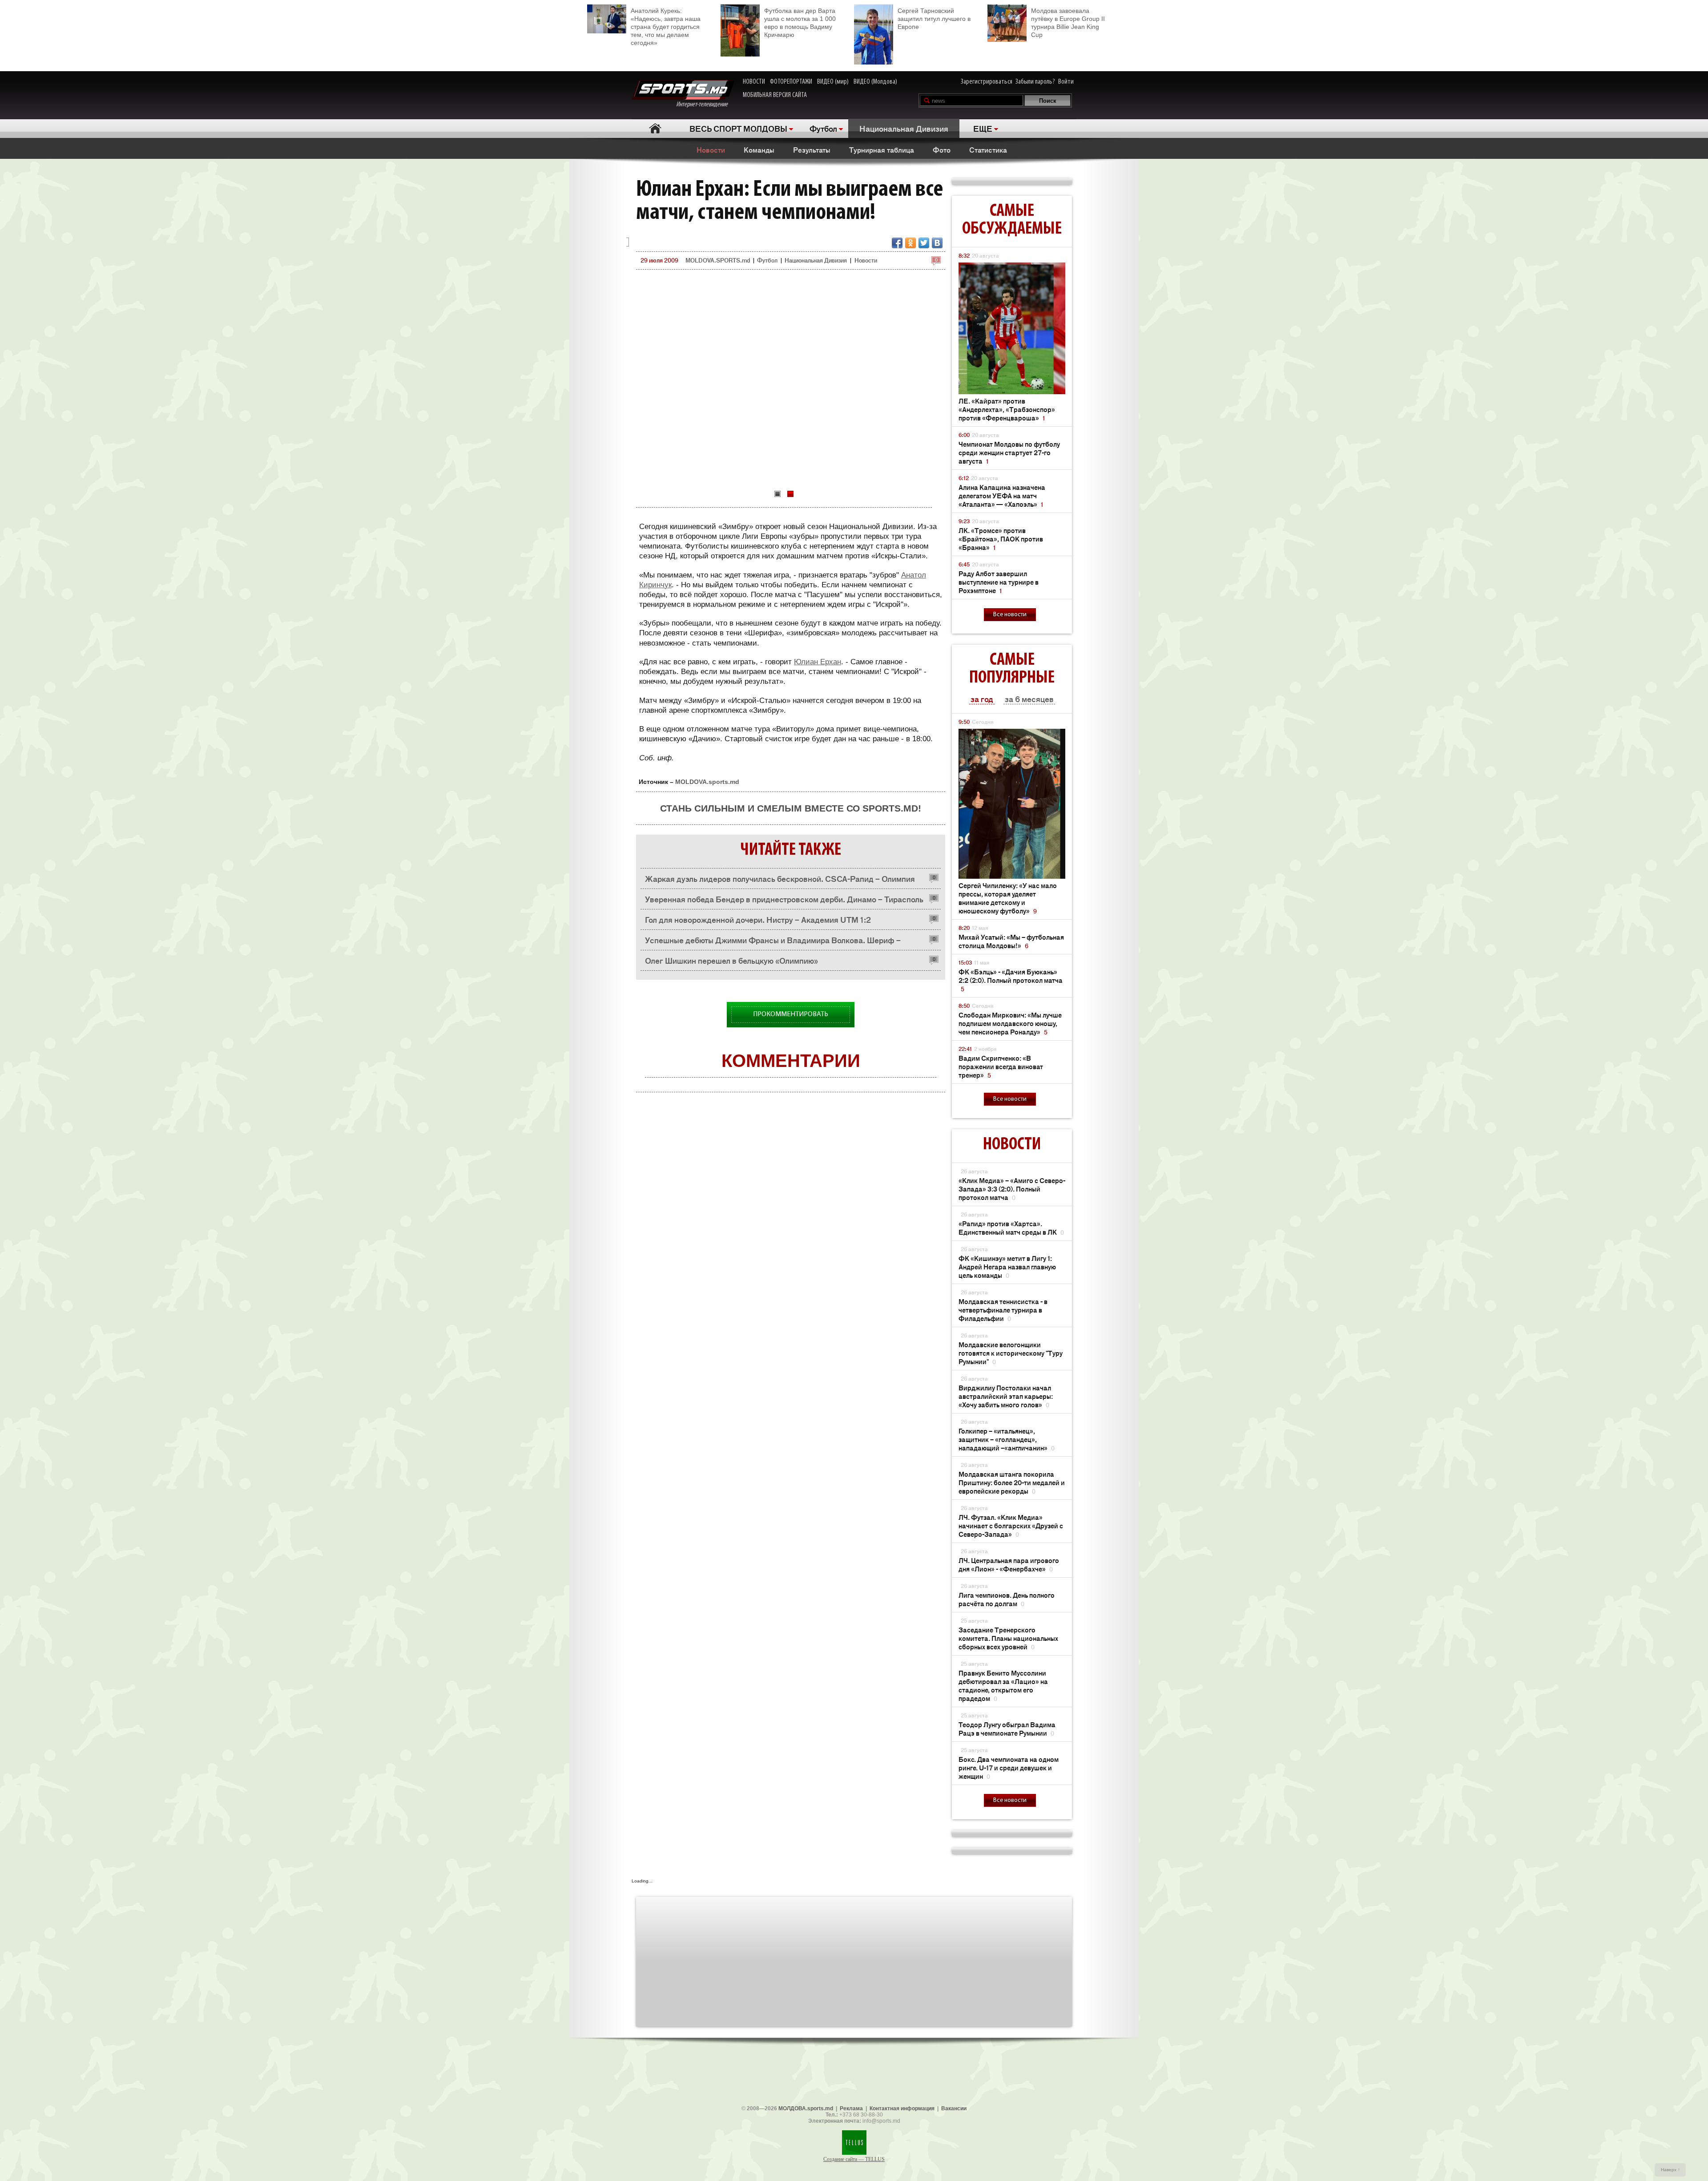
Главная (655, 128)
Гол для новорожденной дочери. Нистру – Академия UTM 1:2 (758, 919)
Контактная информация (902, 2108)
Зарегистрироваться (987, 82)
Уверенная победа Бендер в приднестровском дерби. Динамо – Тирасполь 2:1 (784, 901)
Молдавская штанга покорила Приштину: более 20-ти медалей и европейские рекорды (1012, 1482)
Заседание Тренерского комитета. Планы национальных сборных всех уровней (1008, 1638)
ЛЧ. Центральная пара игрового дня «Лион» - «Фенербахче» (1009, 1564)
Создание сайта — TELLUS (854, 2159)
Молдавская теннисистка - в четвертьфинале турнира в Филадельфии (1003, 1310)
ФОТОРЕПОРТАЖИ (791, 82)
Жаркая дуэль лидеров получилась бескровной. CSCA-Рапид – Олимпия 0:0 (780, 881)
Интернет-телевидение (705, 105)
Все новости (1010, 615)
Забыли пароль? (1035, 82)
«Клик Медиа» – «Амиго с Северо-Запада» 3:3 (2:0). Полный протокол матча (1012, 1189)
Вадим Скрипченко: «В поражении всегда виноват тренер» (1001, 1066)
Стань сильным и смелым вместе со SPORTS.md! (791, 808)
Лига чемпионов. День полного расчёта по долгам (1007, 1599)
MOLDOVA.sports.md (707, 782)
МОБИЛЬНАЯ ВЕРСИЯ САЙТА (775, 95)
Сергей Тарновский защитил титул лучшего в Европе (934, 19)
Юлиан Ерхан (818, 662)
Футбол (823, 128)
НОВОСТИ (754, 82)
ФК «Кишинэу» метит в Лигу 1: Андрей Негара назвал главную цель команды (1007, 1266)
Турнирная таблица (882, 149)
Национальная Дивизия (904, 128)
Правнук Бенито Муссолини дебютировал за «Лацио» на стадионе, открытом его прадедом (1003, 1685)
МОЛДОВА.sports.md (806, 2108)
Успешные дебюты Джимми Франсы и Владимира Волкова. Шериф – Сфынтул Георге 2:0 (773, 942)
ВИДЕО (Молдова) (875, 82)
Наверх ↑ (1670, 2170)
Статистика (988, 149)
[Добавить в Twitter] (924, 243)
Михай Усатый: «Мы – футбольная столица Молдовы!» (1011, 941)
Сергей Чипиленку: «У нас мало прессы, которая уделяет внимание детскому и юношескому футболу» (1008, 898)
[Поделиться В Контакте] (937, 243)
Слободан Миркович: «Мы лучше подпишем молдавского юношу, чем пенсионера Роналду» (1010, 1023)
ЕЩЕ (983, 128)
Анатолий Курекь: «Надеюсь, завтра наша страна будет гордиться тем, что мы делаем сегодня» (666, 27)
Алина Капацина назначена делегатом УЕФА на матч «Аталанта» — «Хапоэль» (1002, 495)
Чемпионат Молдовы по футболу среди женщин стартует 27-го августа (1009, 452)
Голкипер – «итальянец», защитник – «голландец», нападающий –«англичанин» (1007, 1439)
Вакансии (954, 2108)
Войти (1066, 82)
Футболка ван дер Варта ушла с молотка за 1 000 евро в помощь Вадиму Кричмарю (800, 23)
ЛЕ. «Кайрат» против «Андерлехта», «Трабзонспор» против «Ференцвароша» (1007, 409)
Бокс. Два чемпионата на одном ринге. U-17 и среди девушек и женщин (1009, 1767)
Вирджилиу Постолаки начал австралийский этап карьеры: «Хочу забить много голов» (1006, 1396)
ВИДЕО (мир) (833, 82)
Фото (942, 149)
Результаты (812, 149)
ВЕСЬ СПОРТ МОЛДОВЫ (738, 128)
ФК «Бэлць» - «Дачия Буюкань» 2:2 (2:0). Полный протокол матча (1011, 980)
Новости (711, 149)
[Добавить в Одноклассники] (910, 243)
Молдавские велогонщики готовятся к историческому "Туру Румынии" (1011, 1353)
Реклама (851, 2108)
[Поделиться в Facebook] (897, 243)
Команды (759, 149)
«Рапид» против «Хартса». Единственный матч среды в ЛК (1011, 1228)
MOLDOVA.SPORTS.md (718, 260)
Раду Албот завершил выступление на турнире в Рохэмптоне (999, 582)
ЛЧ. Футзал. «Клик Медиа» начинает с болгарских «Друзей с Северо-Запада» (1011, 1525)
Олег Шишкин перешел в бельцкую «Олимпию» (731, 960)
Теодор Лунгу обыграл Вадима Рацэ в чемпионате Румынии (1007, 1729)
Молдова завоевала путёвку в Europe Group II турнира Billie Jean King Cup (1068, 23)
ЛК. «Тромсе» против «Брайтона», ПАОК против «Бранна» (1001, 539)
